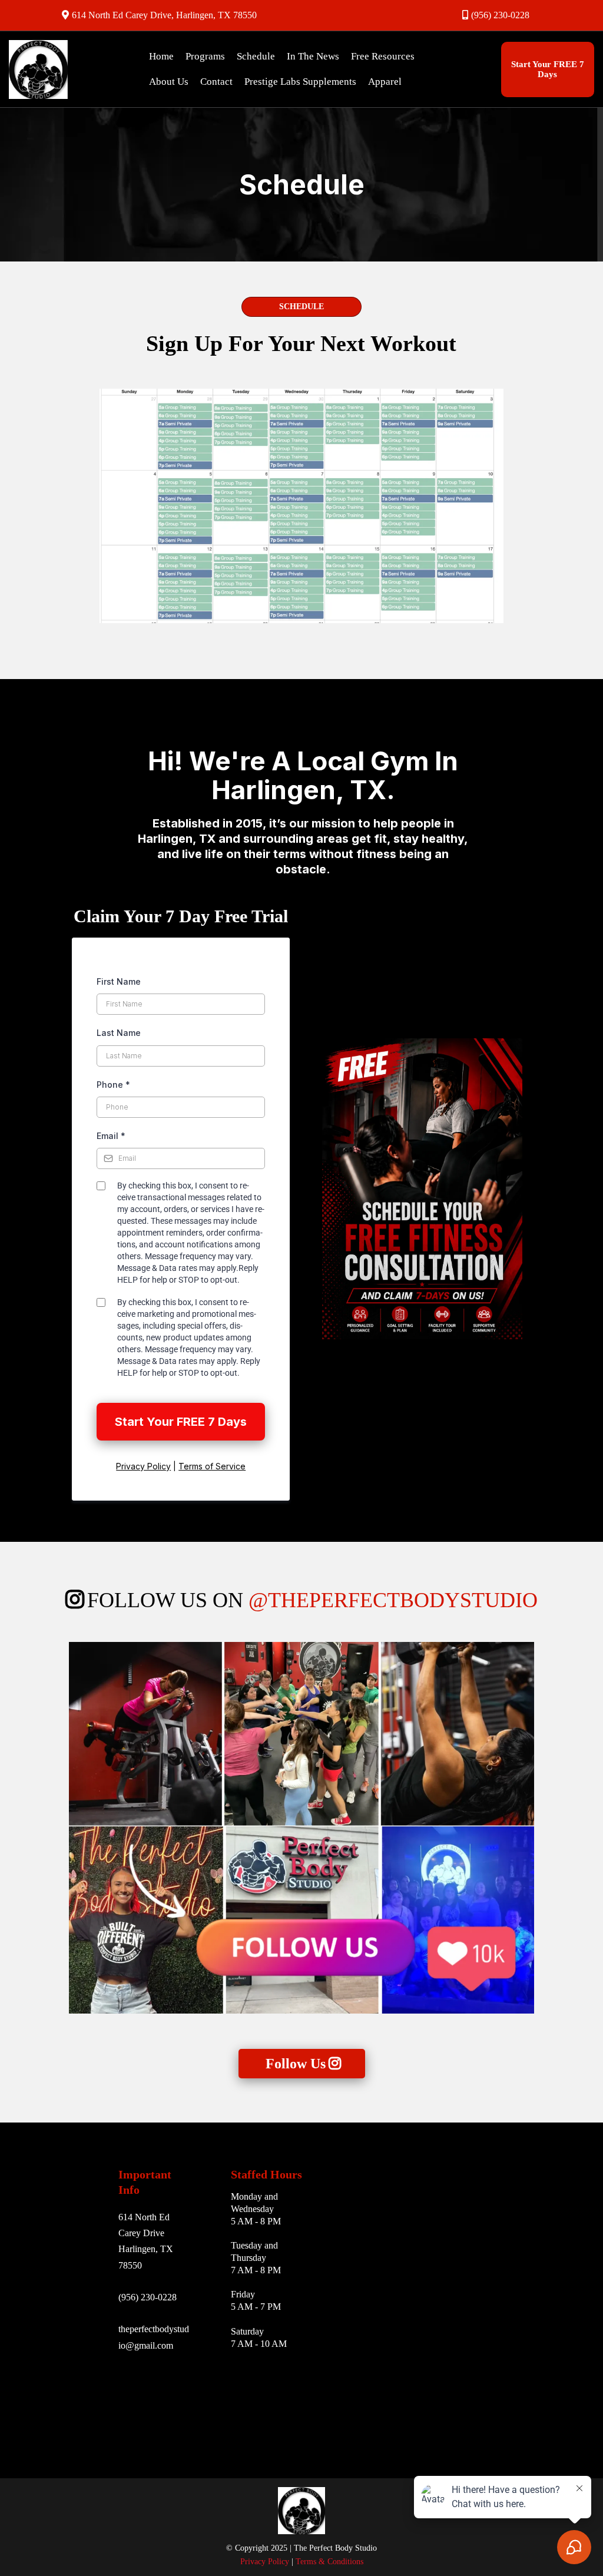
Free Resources (383, 56)
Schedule (256, 56)
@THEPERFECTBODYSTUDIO (393, 1600)
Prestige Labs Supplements (300, 82)
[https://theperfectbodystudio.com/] (61, 69)
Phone (113, 1085)
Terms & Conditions (328, 2562)
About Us (169, 82)
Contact (216, 82)
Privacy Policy (143, 1466)
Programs (205, 56)
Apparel (385, 82)
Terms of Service (212, 1466)
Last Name (119, 1033)
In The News (313, 56)
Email (111, 1136)
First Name (119, 981)
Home (161, 56)
